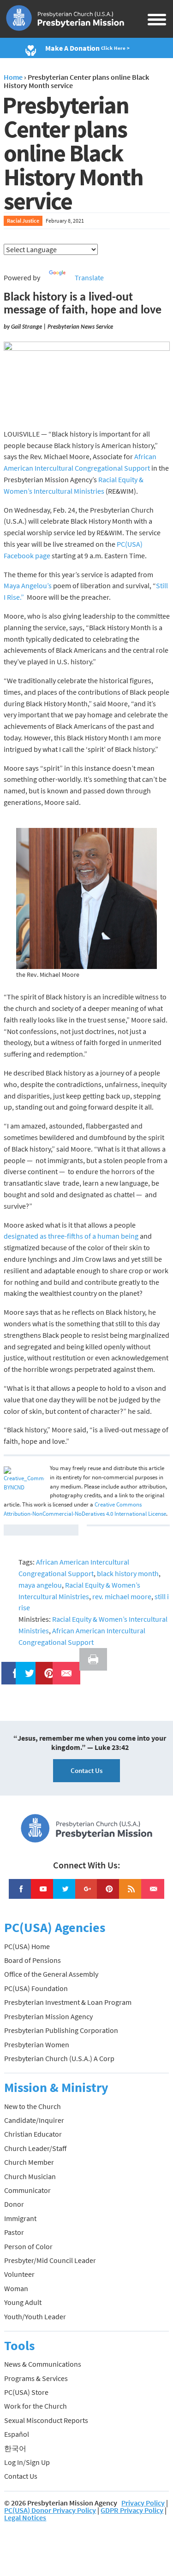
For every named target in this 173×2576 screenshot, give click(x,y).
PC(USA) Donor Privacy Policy (50, 2510)
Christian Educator (33, 2134)
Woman (16, 2288)
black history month (128, 1573)
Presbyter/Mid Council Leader (50, 2260)
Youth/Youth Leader (35, 2316)
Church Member (29, 2162)
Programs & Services (36, 2378)
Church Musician (30, 2176)
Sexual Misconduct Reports (46, 2420)
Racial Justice (23, 221)
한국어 (15, 2448)
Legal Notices (25, 2517)
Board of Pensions (33, 1960)
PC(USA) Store (26, 2392)
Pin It (46, 1667)
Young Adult (23, 2302)
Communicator (27, 2190)
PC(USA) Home (27, 1946)
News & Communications (43, 2364)
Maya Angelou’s (28, 585)
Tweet (27, 1667)
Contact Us (86, 1770)
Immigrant (20, 2218)
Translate (89, 278)
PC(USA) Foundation (36, 1988)
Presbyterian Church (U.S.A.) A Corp (59, 2058)
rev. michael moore (122, 1596)
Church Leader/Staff (35, 2148)
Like (10, 1667)
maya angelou (40, 1585)
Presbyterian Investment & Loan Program (68, 2002)
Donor (14, 2204)
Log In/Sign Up (27, 2462)
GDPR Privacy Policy (132, 2510)
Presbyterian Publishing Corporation (61, 2030)
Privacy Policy (143, 2503)
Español (17, 2434)
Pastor (14, 2232)
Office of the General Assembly (51, 1974)
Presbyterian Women (37, 2044)
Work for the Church (36, 2406)
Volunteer (19, 2274)
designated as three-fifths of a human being (71, 1236)
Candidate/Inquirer (34, 2120)
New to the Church (33, 2106)
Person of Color (28, 2246)
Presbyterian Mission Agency (48, 2016)
